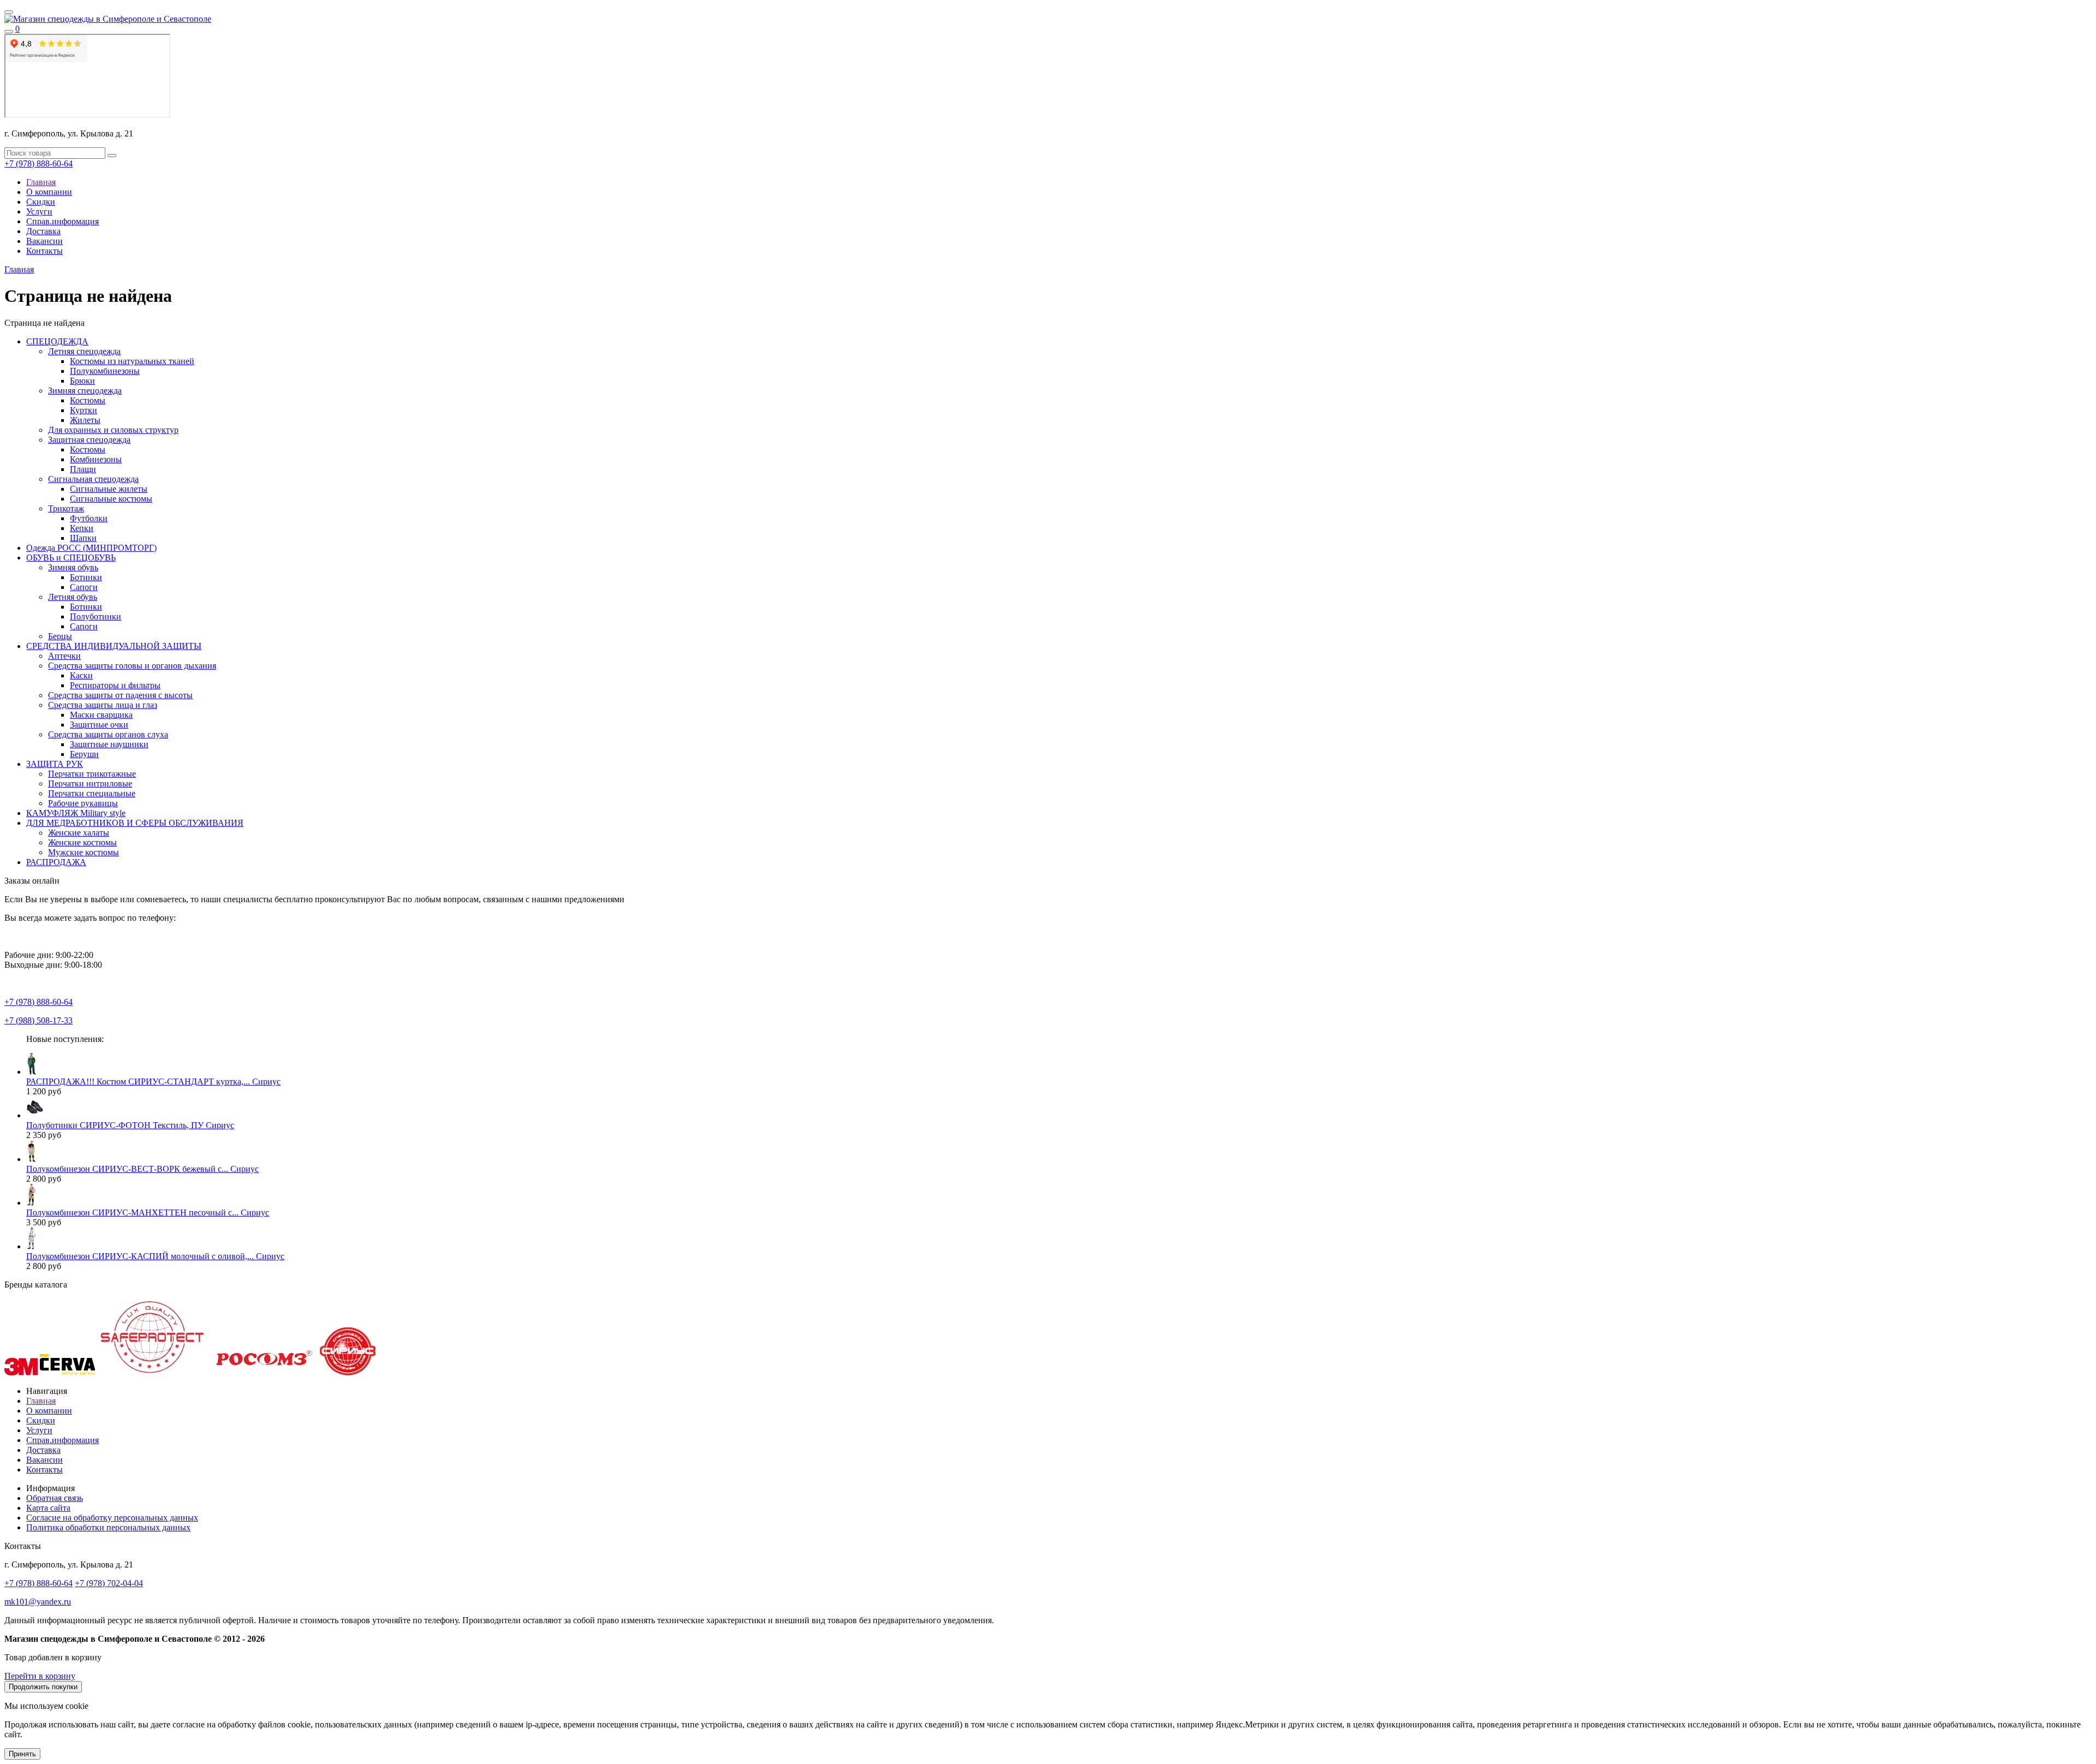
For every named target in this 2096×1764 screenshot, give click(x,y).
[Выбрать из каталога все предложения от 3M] (21, 1372)
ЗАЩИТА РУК (55, 764)
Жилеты (85, 420)
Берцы (60, 636)
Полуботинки (96, 616)
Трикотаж (66, 508)
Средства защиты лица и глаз (103, 705)
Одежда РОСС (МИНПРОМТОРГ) (91, 548)
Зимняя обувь (73, 567)
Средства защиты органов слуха (108, 734)
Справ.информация (62, 221)
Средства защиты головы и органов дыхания (132, 666)
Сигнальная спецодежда (93, 479)
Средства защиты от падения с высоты (120, 695)
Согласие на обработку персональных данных (112, 1518)
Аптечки (64, 656)
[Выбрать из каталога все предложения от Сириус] (348, 1372)
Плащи (83, 469)
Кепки (82, 528)
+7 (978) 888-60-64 (38, 163)
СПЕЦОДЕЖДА (57, 341)
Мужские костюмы (84, 852)
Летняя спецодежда (84, 351)
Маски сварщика (101, 715)
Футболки (89, 518)
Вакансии (44, 241)
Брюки (82, 381)
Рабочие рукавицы (83, 803)
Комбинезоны (96, 459)
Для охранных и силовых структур (113, 430)
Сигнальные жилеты (109, 489)
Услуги (39, 211)
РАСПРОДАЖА (56, 862)
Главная (41, 182)
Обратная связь (55, 1498)
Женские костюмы (82, 842)
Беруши (84, 754)
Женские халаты (79, 833)
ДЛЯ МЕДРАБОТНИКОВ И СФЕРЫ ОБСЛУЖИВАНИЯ (135, 823)
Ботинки (86, 577)
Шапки (83, 538)
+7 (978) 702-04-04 (109, 1583)
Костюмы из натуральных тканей (132, 361)
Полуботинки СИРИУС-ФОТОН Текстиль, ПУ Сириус (130, 1125)
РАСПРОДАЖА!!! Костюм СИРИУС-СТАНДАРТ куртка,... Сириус (153, 1081)
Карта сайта (48, 1508)
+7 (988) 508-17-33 (38, 1020)
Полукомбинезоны (105, 371)
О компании (49, 192)
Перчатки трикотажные (92, 774)
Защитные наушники (109, 744)
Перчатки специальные (92, 793)
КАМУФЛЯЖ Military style (76, 813)
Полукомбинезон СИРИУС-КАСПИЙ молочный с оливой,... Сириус (155, 1256)
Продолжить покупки (43, 1687)
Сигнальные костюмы (111, 499)
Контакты (44, 251)
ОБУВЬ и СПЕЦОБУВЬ (71, 558)
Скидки (41, 202)
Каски (81, 675)
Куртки (84, 410)
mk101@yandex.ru (38, 1602)
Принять (22, 1754)
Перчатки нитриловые (90, 783)
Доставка (43, 231)
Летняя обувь (73, 597)
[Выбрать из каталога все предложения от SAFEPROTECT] (152, 1372)
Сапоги (84, 587)
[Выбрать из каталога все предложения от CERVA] (67, 1372)
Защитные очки (99, 725)
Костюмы (88, 400)
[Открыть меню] (9, 12)
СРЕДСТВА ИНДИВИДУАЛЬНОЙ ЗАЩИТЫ (114, 646)
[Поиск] (9, 32)
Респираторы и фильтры (115, 685)
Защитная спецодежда (89, 440)
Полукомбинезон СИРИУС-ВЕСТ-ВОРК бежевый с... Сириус (142, 1169)
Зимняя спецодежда (85, 391)
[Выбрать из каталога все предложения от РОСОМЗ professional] (263, 1372)
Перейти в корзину (40, 1676)
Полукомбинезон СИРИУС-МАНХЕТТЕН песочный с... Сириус (148, 1212)
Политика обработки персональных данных (108, 1527)
